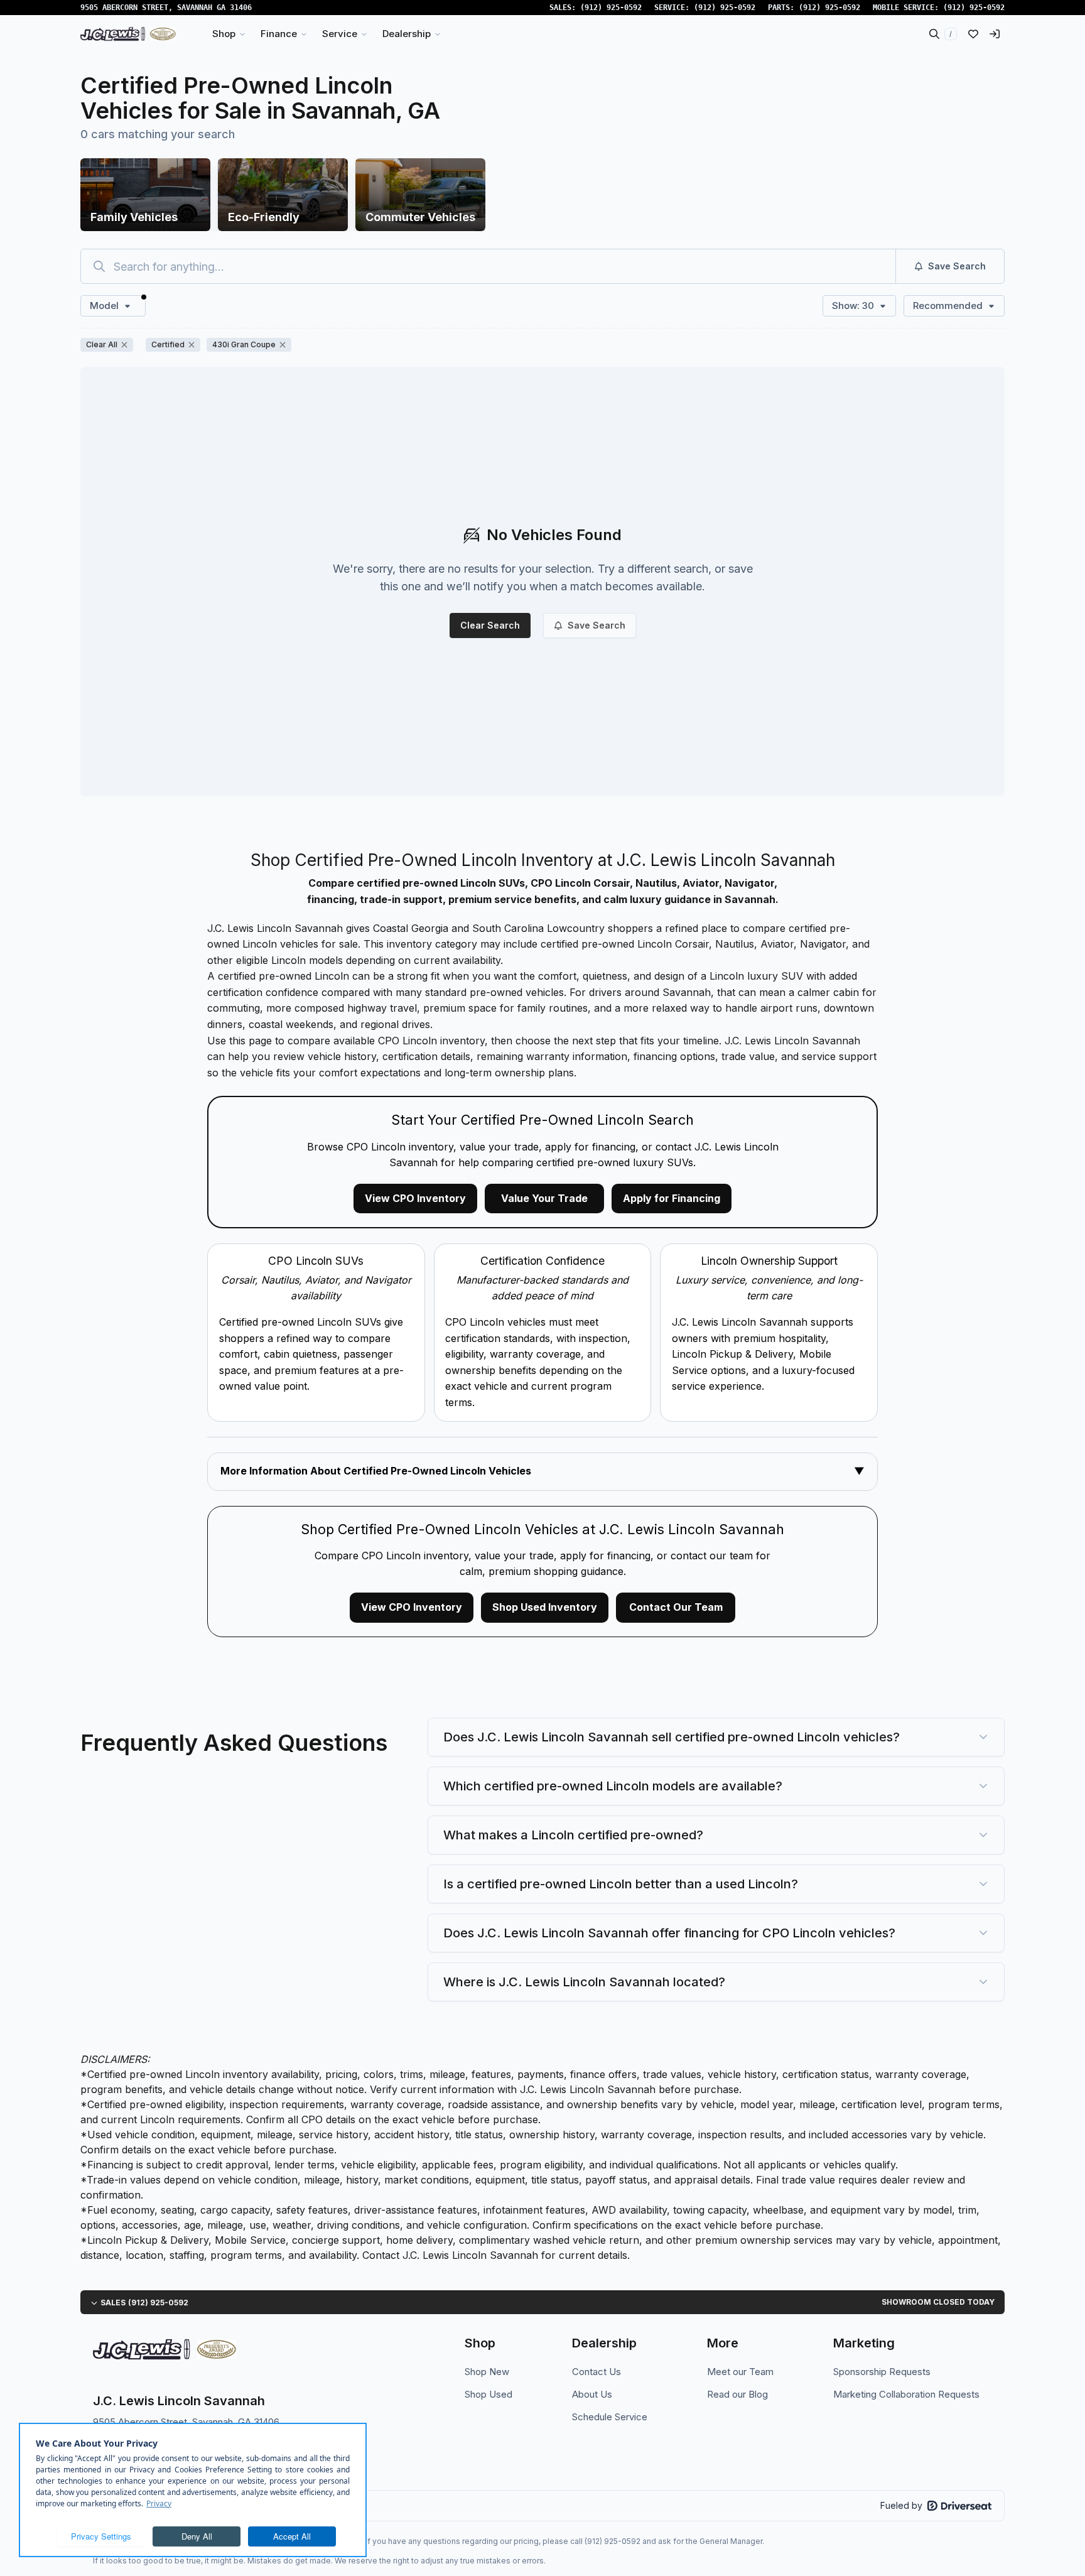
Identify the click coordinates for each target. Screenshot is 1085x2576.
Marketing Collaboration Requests (906, 2394)
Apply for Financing (672, 1198)
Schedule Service (610, 2417)
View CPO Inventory (415, 1198)
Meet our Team (740, 2372)
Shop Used (489, 2394)
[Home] (128, 34)
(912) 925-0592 (611, 8)
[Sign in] (995, 34)
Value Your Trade (544, 1198)
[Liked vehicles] (973, 34)
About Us (592, 2394)
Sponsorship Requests (882, 2372)
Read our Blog (737, 2394)
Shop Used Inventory (545, 1607)
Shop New (487, 2372)
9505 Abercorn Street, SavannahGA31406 (166, 8)
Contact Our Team (676, 1607)
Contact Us (596, 2372)
